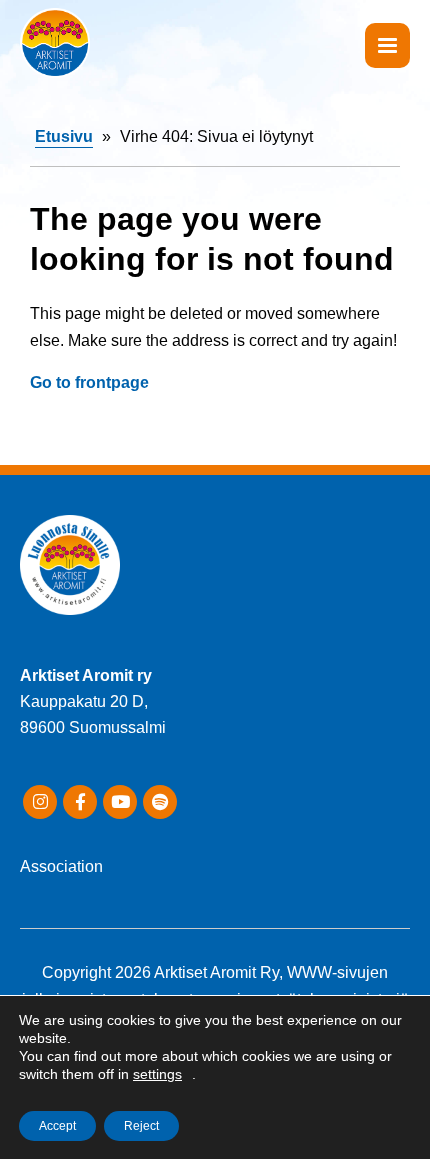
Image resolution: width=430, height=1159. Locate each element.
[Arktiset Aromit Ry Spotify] (160, 802)
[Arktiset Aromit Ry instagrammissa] (40, 802)
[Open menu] (387, 45)
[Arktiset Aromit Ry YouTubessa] (120, 802)
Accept (57, 1126)
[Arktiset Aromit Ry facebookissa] (80, 802)
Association (61, 866)
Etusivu (64, 136)
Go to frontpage (89, 382)
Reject (141, 1126)
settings (157, 1074)
